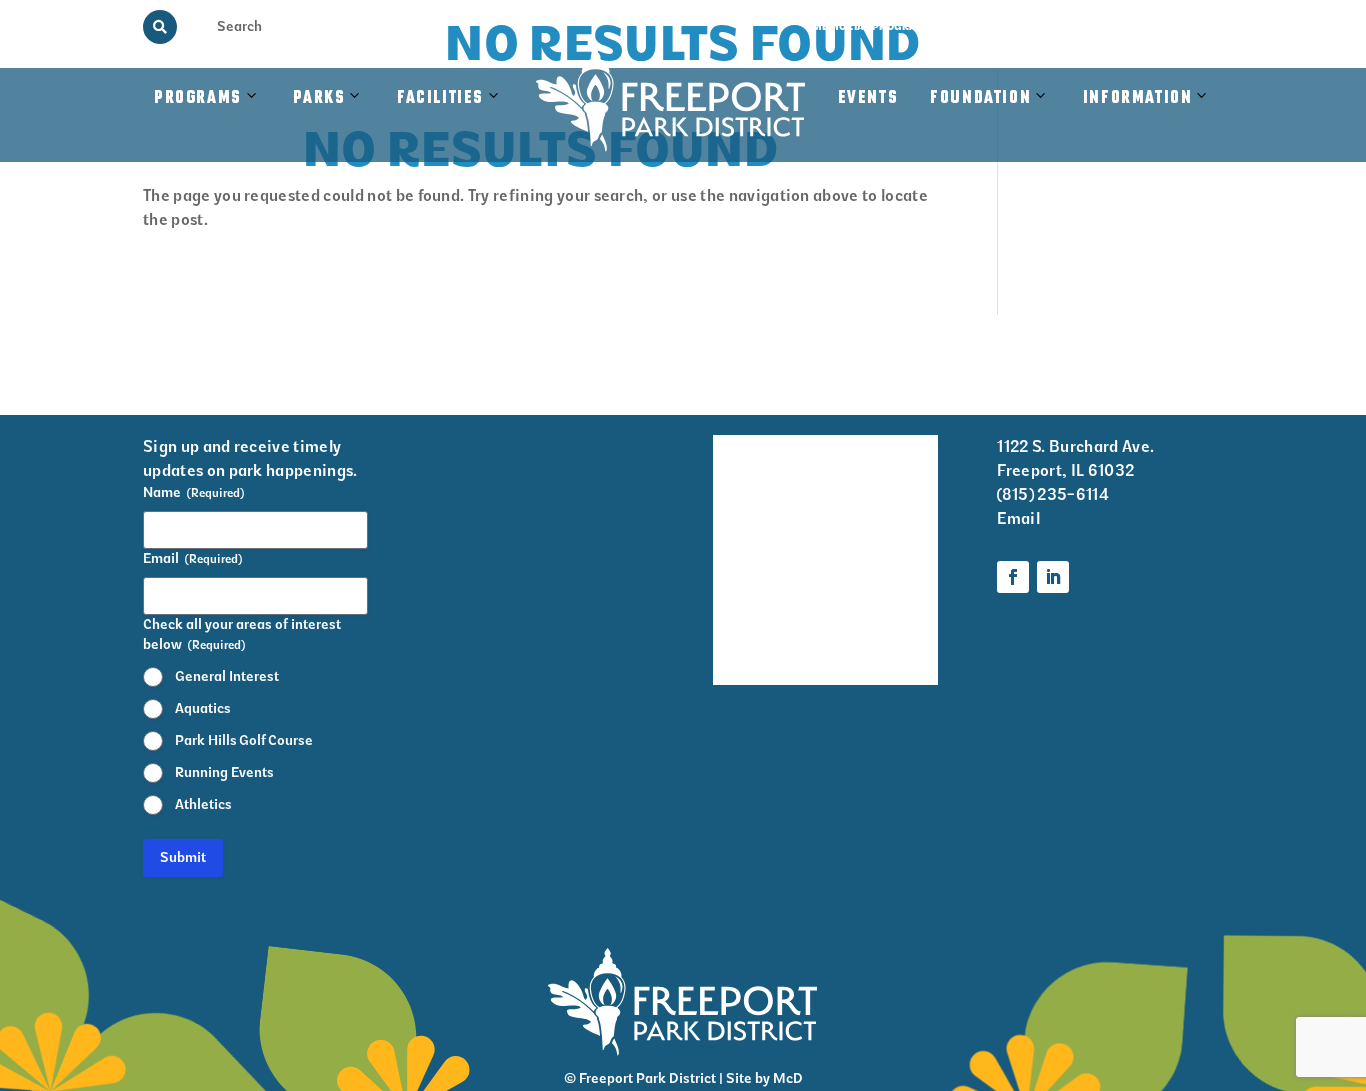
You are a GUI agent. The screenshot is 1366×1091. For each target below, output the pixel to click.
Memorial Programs (872, 26)
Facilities (450, 118)
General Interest (227, 676)
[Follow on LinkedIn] (1053, 577)
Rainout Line (1099, 26)
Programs (198, 98)
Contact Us (1190, 26)
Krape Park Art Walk (885, 528)
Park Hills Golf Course (244, 740)
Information (1138, 98)
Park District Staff (741, 581)
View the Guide (997, 26)
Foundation (980, 98)
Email (1018, 518)
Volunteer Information (889, 462)
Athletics (203, 804)
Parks (319, 98)
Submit (183, 857)
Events (868, 98)
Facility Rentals (741, 462)
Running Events (224, 772)
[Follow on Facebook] (1013, 577)
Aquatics (203, 708)
